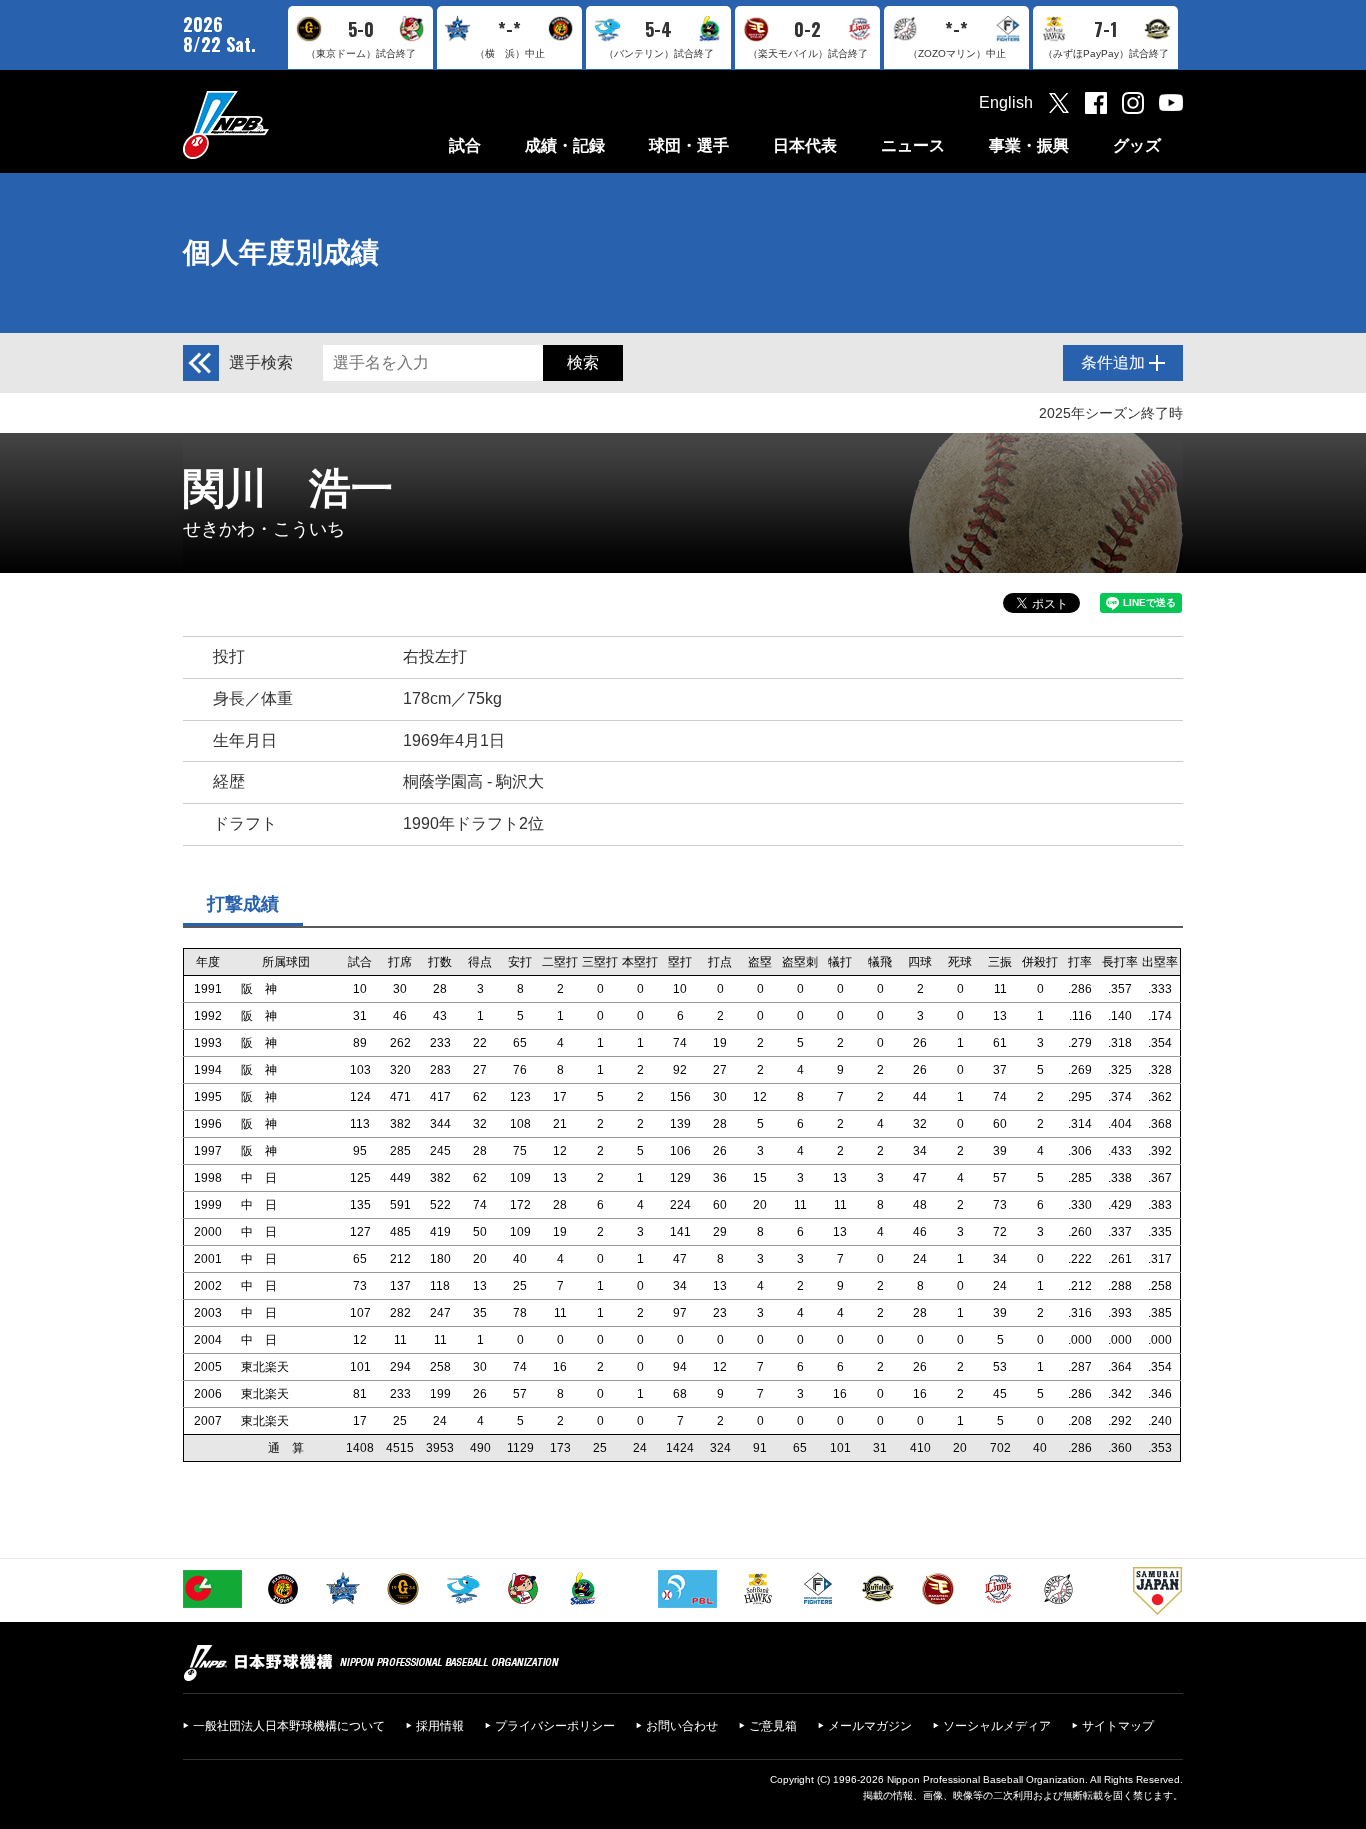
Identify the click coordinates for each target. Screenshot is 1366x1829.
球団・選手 (689, 145)
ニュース (913, 145)
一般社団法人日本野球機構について (289, 1726)
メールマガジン (870, 1726)
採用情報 (440, 1726)
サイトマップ (1118, 1726)
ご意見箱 (773, 1726)
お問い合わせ (682, 1726)
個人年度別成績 (281, 252)
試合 (465, 145)
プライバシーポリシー (555, 1726)
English (1006, 102)
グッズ (1137, 145)
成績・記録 (565, 145)
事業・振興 (1029, 145)
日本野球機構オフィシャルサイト (276, 124)
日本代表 (805, 145)
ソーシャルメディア (997, 1726)
